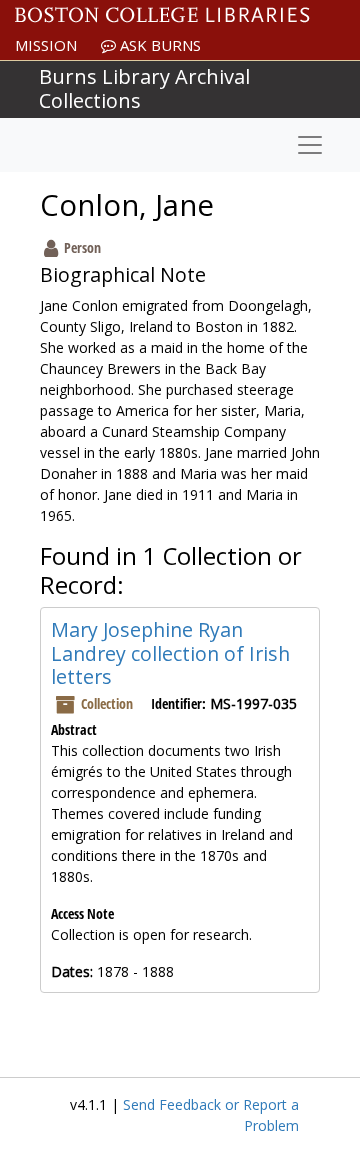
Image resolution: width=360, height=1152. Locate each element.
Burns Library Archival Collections (144, 88)
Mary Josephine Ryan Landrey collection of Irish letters (170, 653)
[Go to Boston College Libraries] (162, 15)
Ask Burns (158, 45)
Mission (46, 45)
